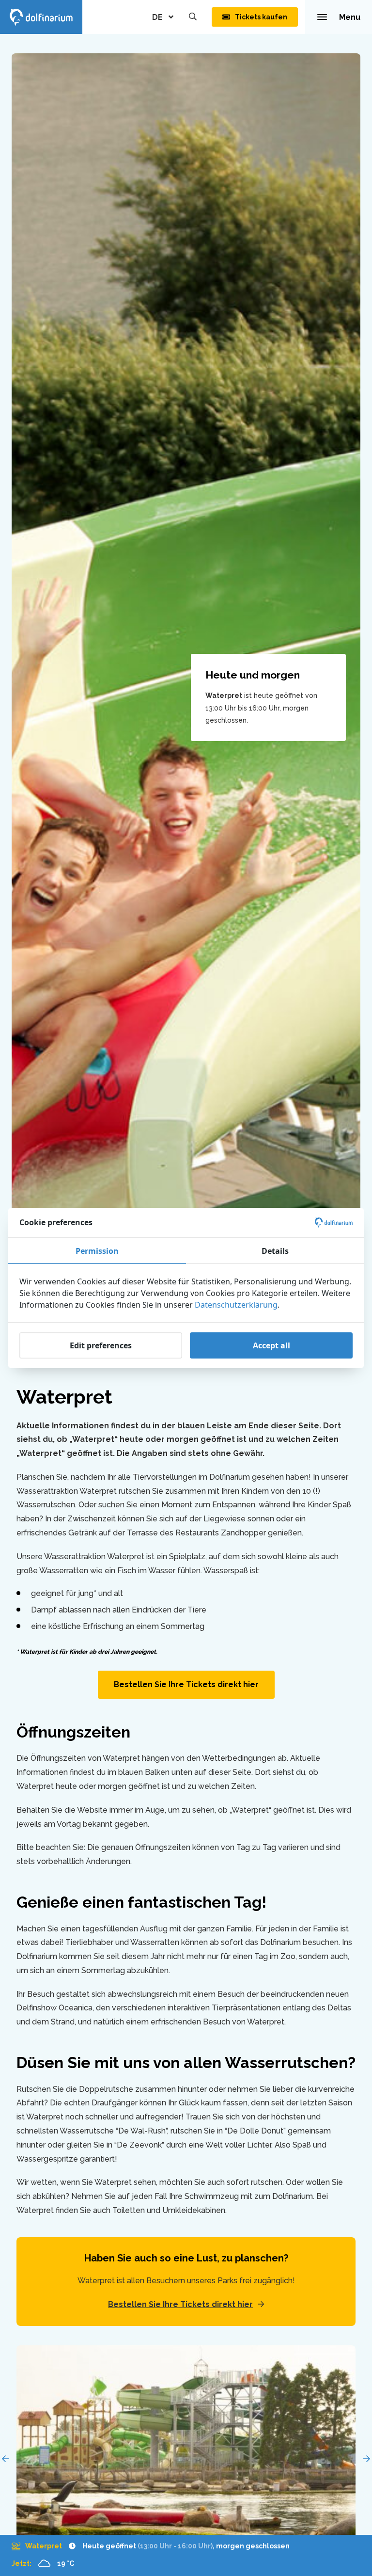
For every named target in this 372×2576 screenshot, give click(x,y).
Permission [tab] (97, 1251)
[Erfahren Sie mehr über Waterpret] (151, 2546)
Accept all (271, 1345)
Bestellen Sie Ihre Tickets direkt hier (186, 1684)
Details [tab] (275, 1251)
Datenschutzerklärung (236, 1305)
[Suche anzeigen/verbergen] (193, 17)
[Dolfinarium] (41, 17)
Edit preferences (101, 1345)
